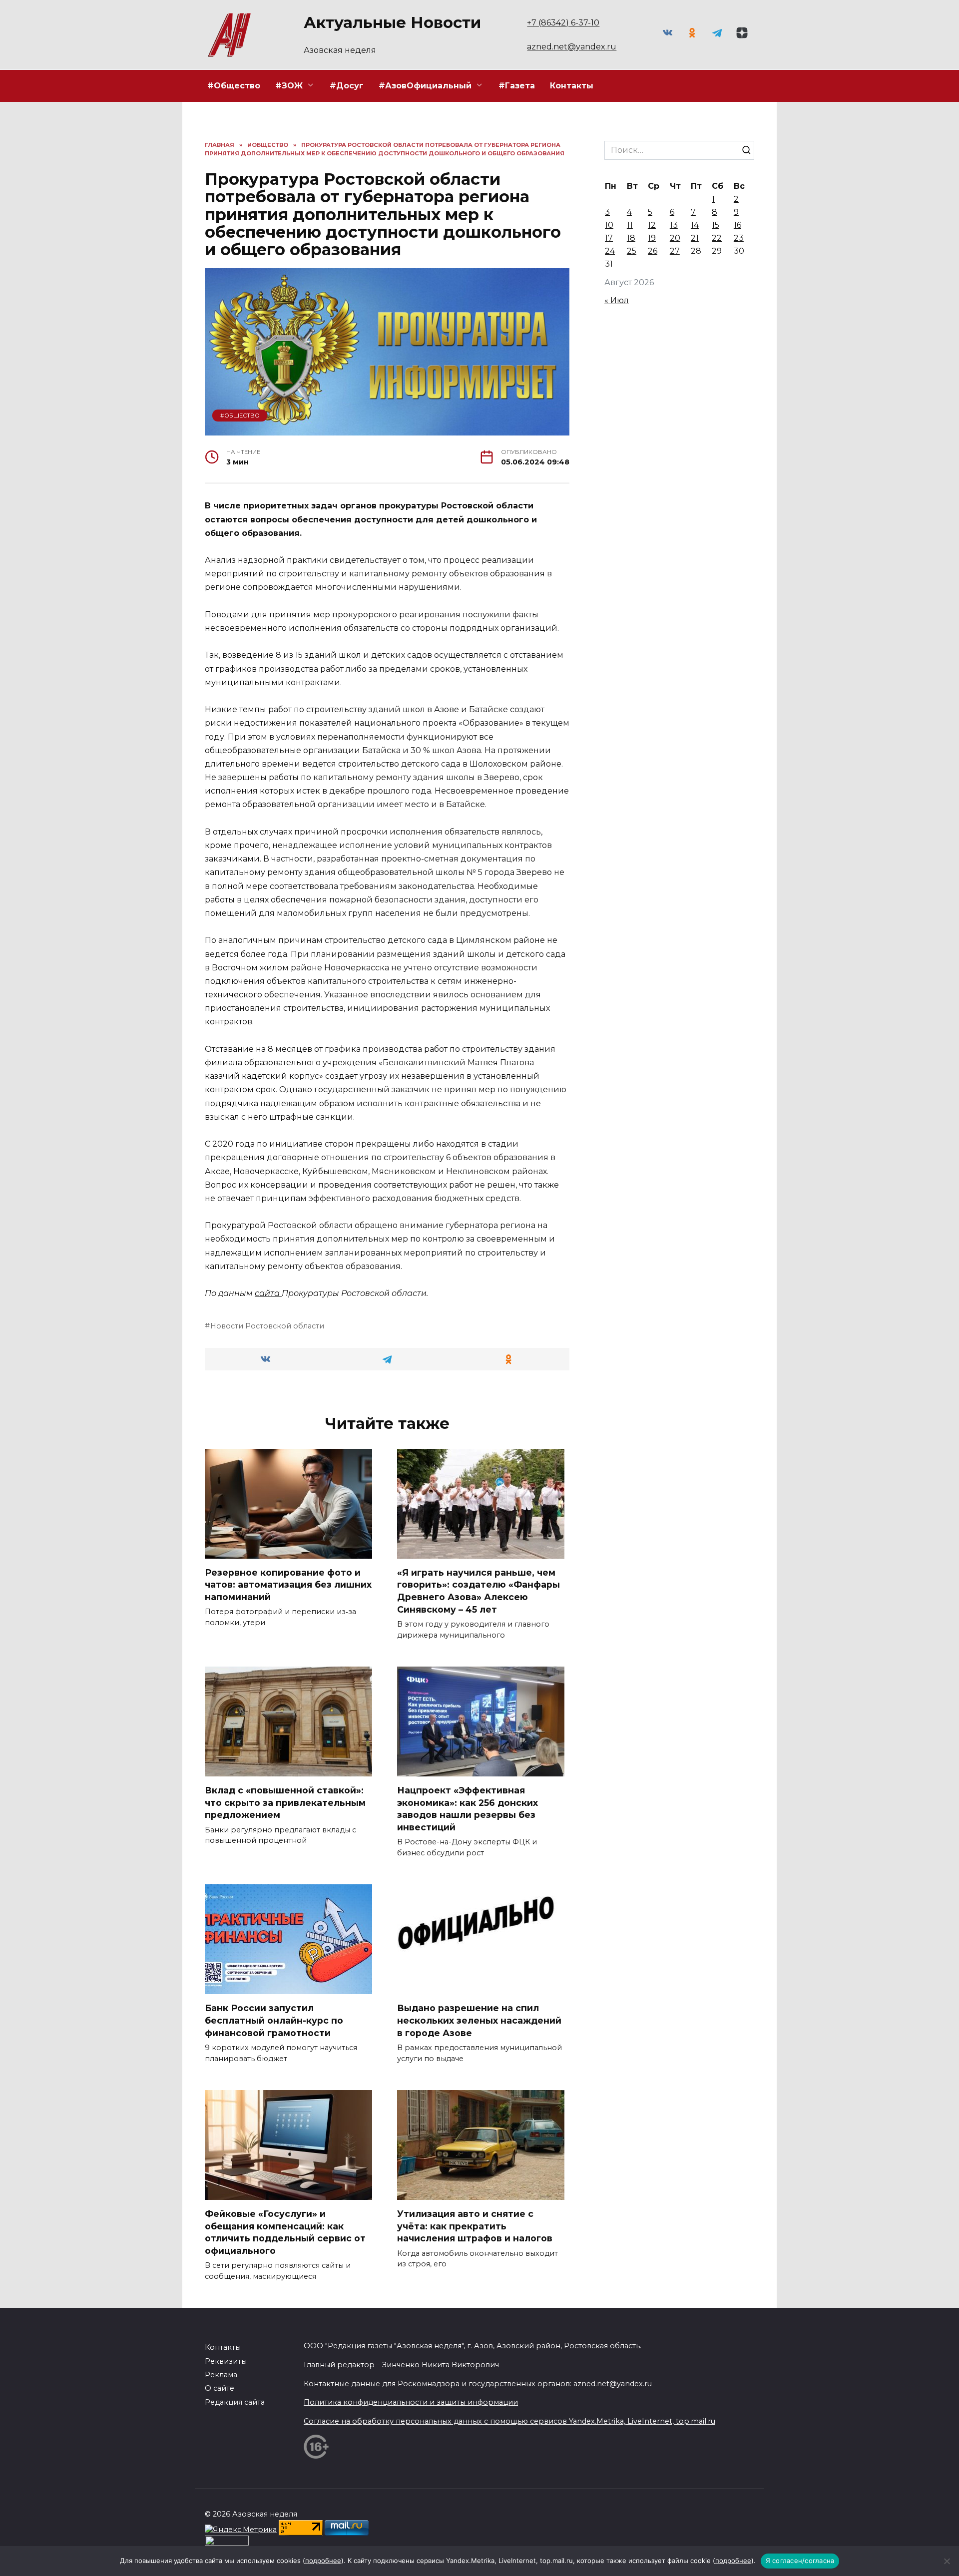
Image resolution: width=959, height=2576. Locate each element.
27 (675, 251)
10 (609, 225)
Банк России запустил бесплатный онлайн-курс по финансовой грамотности (274, 2020)
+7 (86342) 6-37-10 (563, 23)
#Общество (234, 86)
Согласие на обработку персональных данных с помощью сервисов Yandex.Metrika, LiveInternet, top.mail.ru (509, 2421)
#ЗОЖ (289, 86)
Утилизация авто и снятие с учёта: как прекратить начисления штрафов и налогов (475, 2226)
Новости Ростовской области (267, 1326)
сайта (268, 1293)
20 (675, 238)
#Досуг (347, 86)
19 (652, 238)
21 (695, 238)
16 (737, 225)
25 (632, 251)
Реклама (221, 2375)
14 (695, 225)
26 (653, 251)
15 (716, 225)
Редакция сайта (235, 2402)
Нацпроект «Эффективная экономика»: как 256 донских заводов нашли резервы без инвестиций (468, 1809)
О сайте (220, 2388)
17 (609, 238)
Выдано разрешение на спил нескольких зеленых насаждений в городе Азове (479, 2020)
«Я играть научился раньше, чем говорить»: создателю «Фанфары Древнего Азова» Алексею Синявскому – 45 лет (479, 1591)
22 (717, 238)
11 (630, 225)
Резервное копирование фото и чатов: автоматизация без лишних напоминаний (288, 1585)
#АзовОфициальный (425, 86)
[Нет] (947, 2561)
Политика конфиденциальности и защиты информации (411, 2402)
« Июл (617, 300)
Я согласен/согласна (800, 2561)
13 (674, 225)
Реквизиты (226, 2361)
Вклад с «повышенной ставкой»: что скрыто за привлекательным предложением (285, 1802)
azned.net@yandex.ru (572, 47)
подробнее (323, 2561)
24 (610, 251)
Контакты (572, 86)
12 (652, 225)
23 (739, 238)
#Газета (517, 86)
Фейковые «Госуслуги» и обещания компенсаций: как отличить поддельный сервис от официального (285, 2232)
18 (631, 238)
